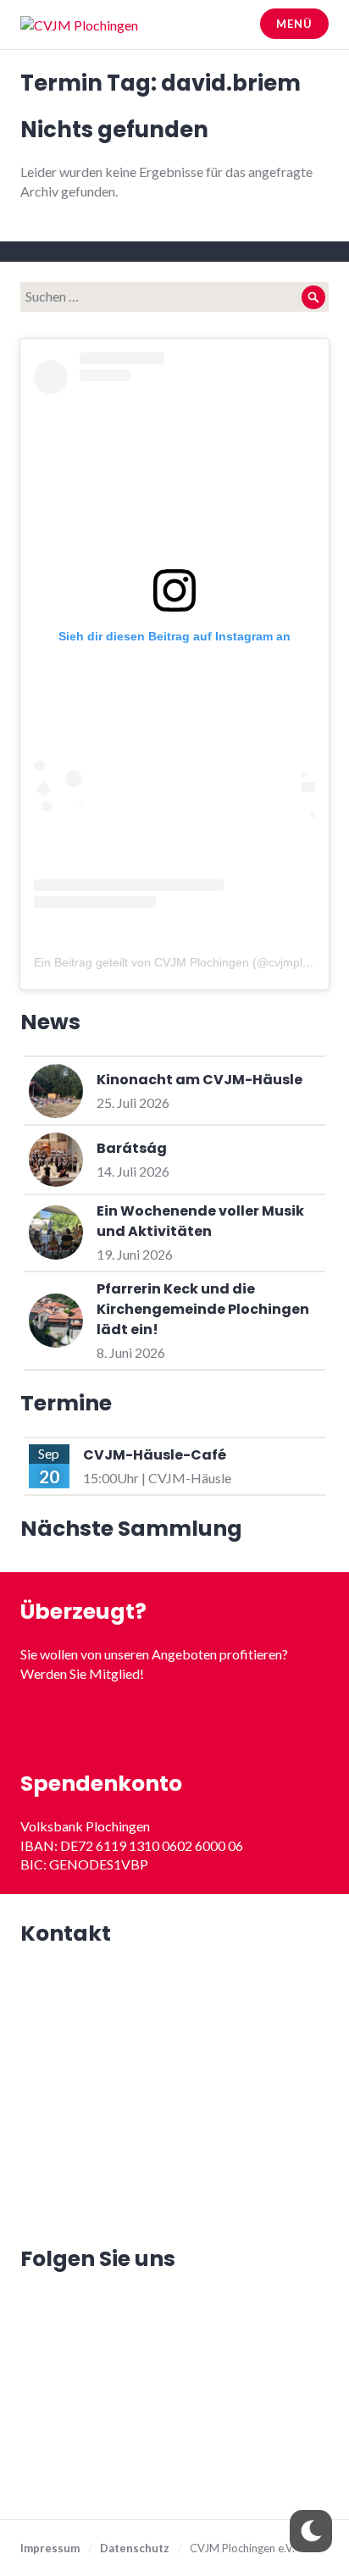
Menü (294, 24)
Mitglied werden (175, 1724)
